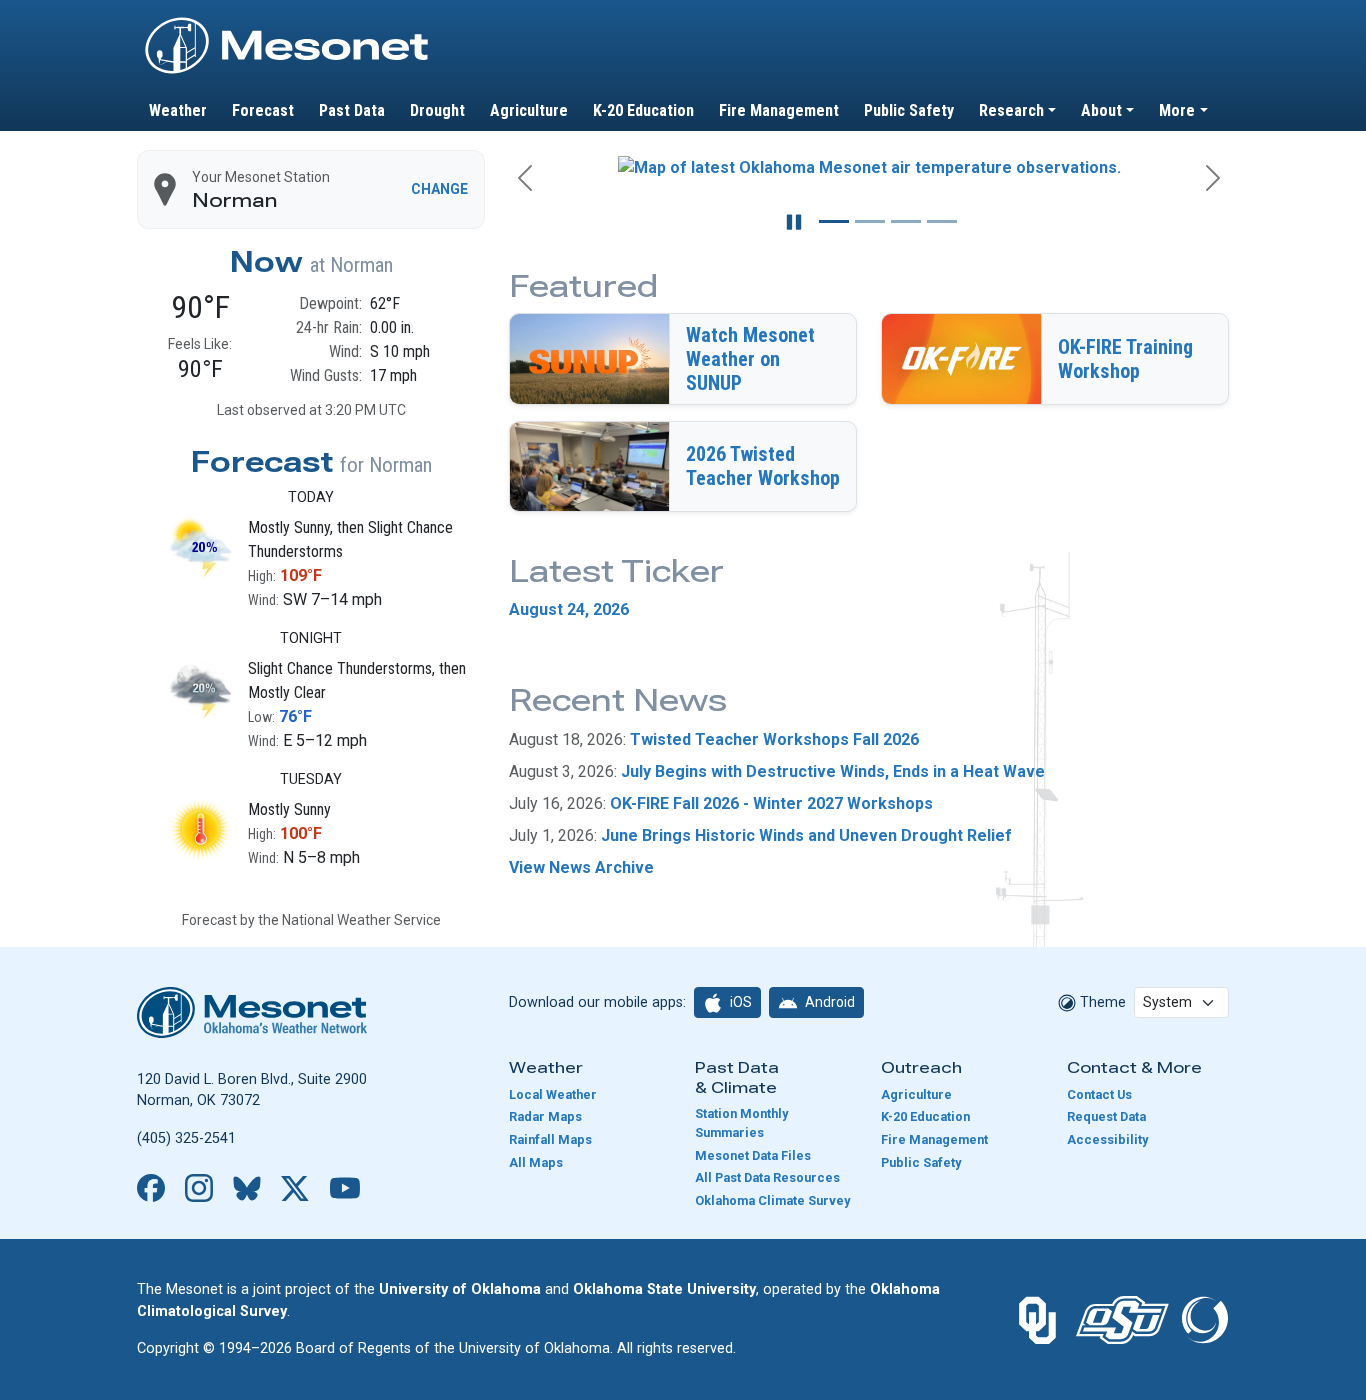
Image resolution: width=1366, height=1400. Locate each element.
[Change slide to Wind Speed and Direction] (906, 221)
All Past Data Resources (767, 1177)
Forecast (263, 110)
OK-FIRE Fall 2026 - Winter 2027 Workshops (771, 803)
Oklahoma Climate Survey (772, 1200)
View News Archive (581, 867)
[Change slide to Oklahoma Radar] (942, 221)
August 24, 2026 (569, 609)
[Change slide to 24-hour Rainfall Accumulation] (870, 221)
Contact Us (1099, 1094)
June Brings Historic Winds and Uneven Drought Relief (806, 835)
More (1177, 110)
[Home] (287, 23)
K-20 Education (643, 110)
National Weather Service (361, 920)
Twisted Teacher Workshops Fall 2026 (774, 739)
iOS (739, 1002)
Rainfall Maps (550, 1139)
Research (1011, 110)
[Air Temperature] (869, 171)
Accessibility (1107, 1139)
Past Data (352, 110)
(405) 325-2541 (186, 1138)
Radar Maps (545, 1116)
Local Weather (553, 1094)
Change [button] (439, 189)
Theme (1101, 1002)
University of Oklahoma (460, 1289)
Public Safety (909, 110)
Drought (437, 110)
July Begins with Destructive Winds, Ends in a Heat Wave (833, 771)
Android (828, 1002)
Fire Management (779, 110)
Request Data (1106, 1116)
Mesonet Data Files (753, 1155)
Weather (178, 110)
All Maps (536, 1162)
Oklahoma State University (664, 1289)
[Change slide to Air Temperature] (834, 221)
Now (266, 262)
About (1101, 110)
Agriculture (529, 110)
